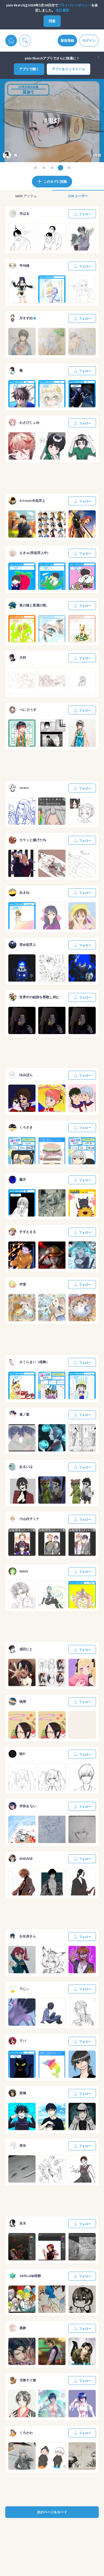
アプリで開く (29, 69)
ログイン (89, 40)
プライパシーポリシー (75, 5)
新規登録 (67, 40)
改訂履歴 (62, 10)
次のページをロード (52, 2512)
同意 (52, 21)
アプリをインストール (69, 69)
